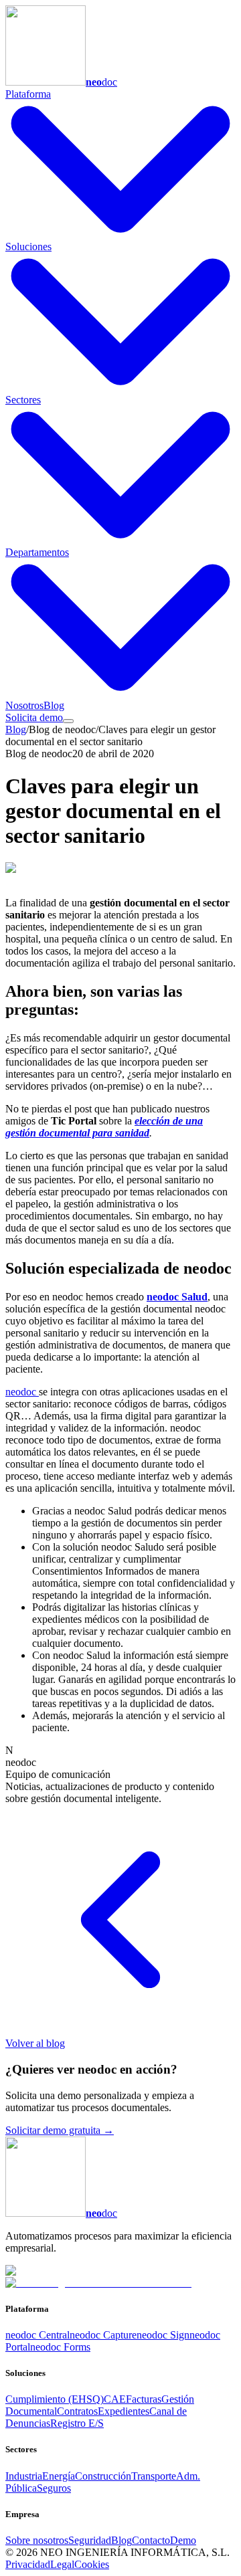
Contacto (151, 2540)
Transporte (154, 2476)
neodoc (22, 1392)
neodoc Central (37, 2335)
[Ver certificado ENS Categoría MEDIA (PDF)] (98, 2283)
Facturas (144, 2399)
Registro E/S (77, 2423)
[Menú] (68, 721)
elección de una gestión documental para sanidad (104, 1127)
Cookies (92, 2564)
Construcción (103, 2476)
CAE (115, 2399)
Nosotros (24, 705)
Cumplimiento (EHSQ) (55, 2399)
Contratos (77, 2411)
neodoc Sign (163, 2335)
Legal (62, 2564)
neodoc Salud (177, 1297)
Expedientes (124, 2411)
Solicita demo (34, 717)
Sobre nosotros (37, 2540)
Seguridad (90, 2540)
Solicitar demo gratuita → (60, 2130)
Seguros (54, 2488)
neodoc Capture (103, 2335)
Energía (59, 2476)
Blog (54, 705)
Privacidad (28, 2564)
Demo (183, 2540)
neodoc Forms (60, 2347)
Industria (24, 2476)
